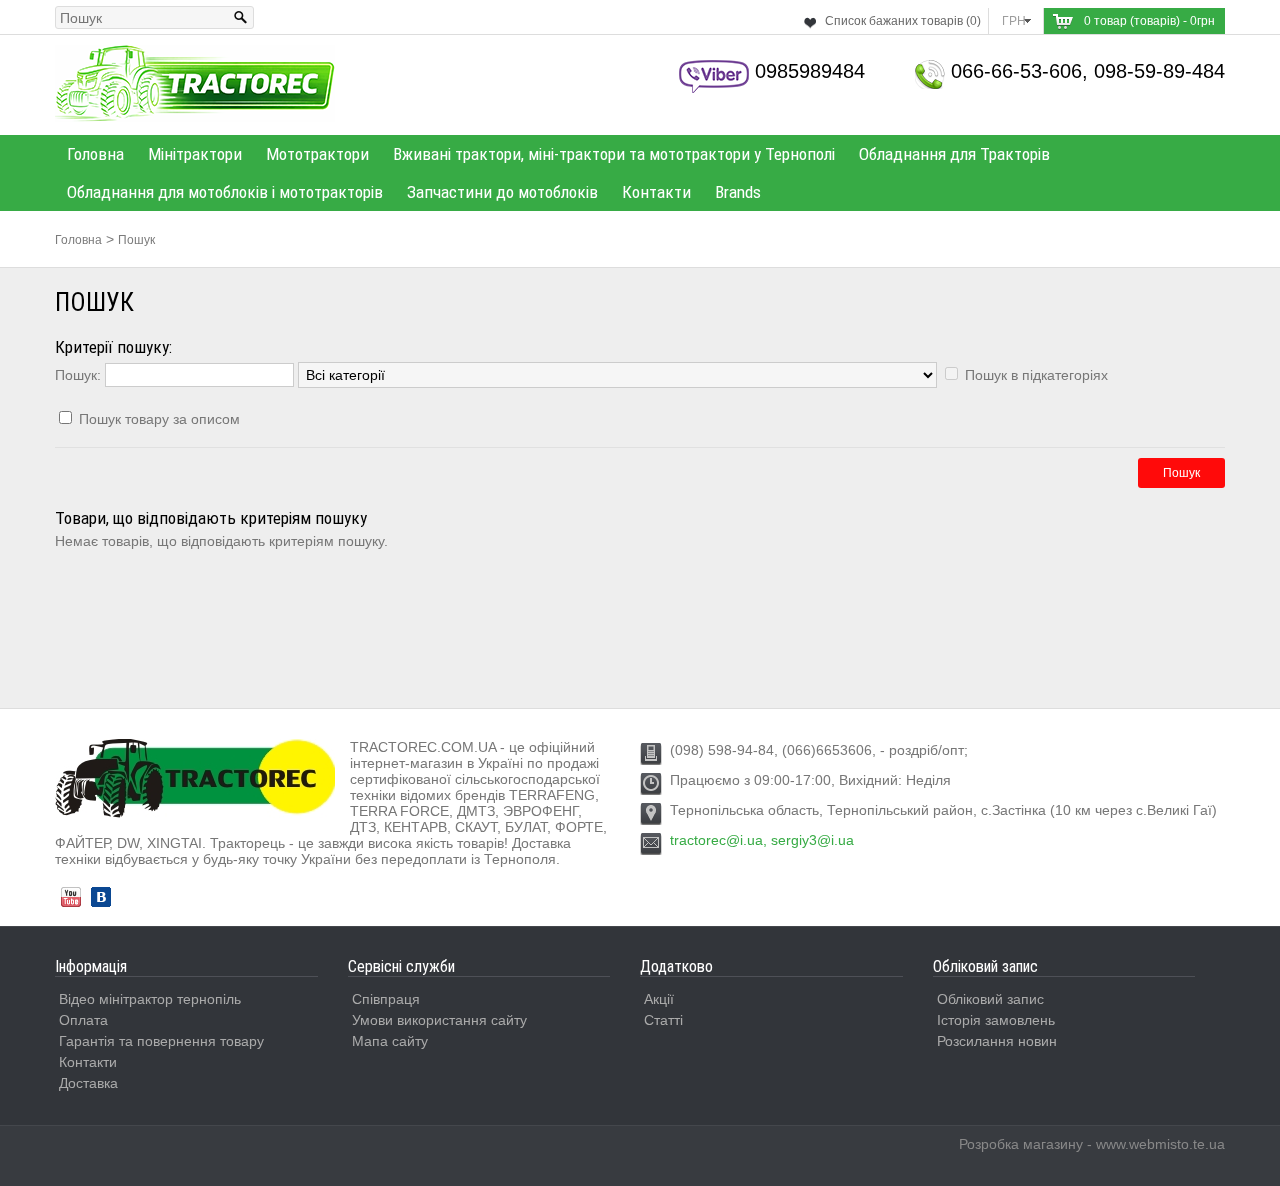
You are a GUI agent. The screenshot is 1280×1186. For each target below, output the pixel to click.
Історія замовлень (996, 1020)
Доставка (88, 1083)
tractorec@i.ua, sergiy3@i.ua (762, 840)
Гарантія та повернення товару (161, 1041)
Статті (663, 1020)
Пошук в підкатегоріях (1036, 375)
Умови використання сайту (439, 1020)
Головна (95, 154)
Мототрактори (317, 154)
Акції (659, 999)
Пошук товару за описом (159, 419)
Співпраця (386, 999)
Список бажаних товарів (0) (903, 21)
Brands (738, 192)
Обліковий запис (990, 999)
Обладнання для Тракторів (954, 154)
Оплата (83, 1020)
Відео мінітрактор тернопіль (150, 999)
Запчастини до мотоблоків (502, 192)
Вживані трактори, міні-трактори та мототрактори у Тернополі (614, 154)
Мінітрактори (195, 154)
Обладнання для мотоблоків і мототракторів (225, 192)
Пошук (136, 240)
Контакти (656, 192)
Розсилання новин (997, 1041)
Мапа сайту (390, 1041)
